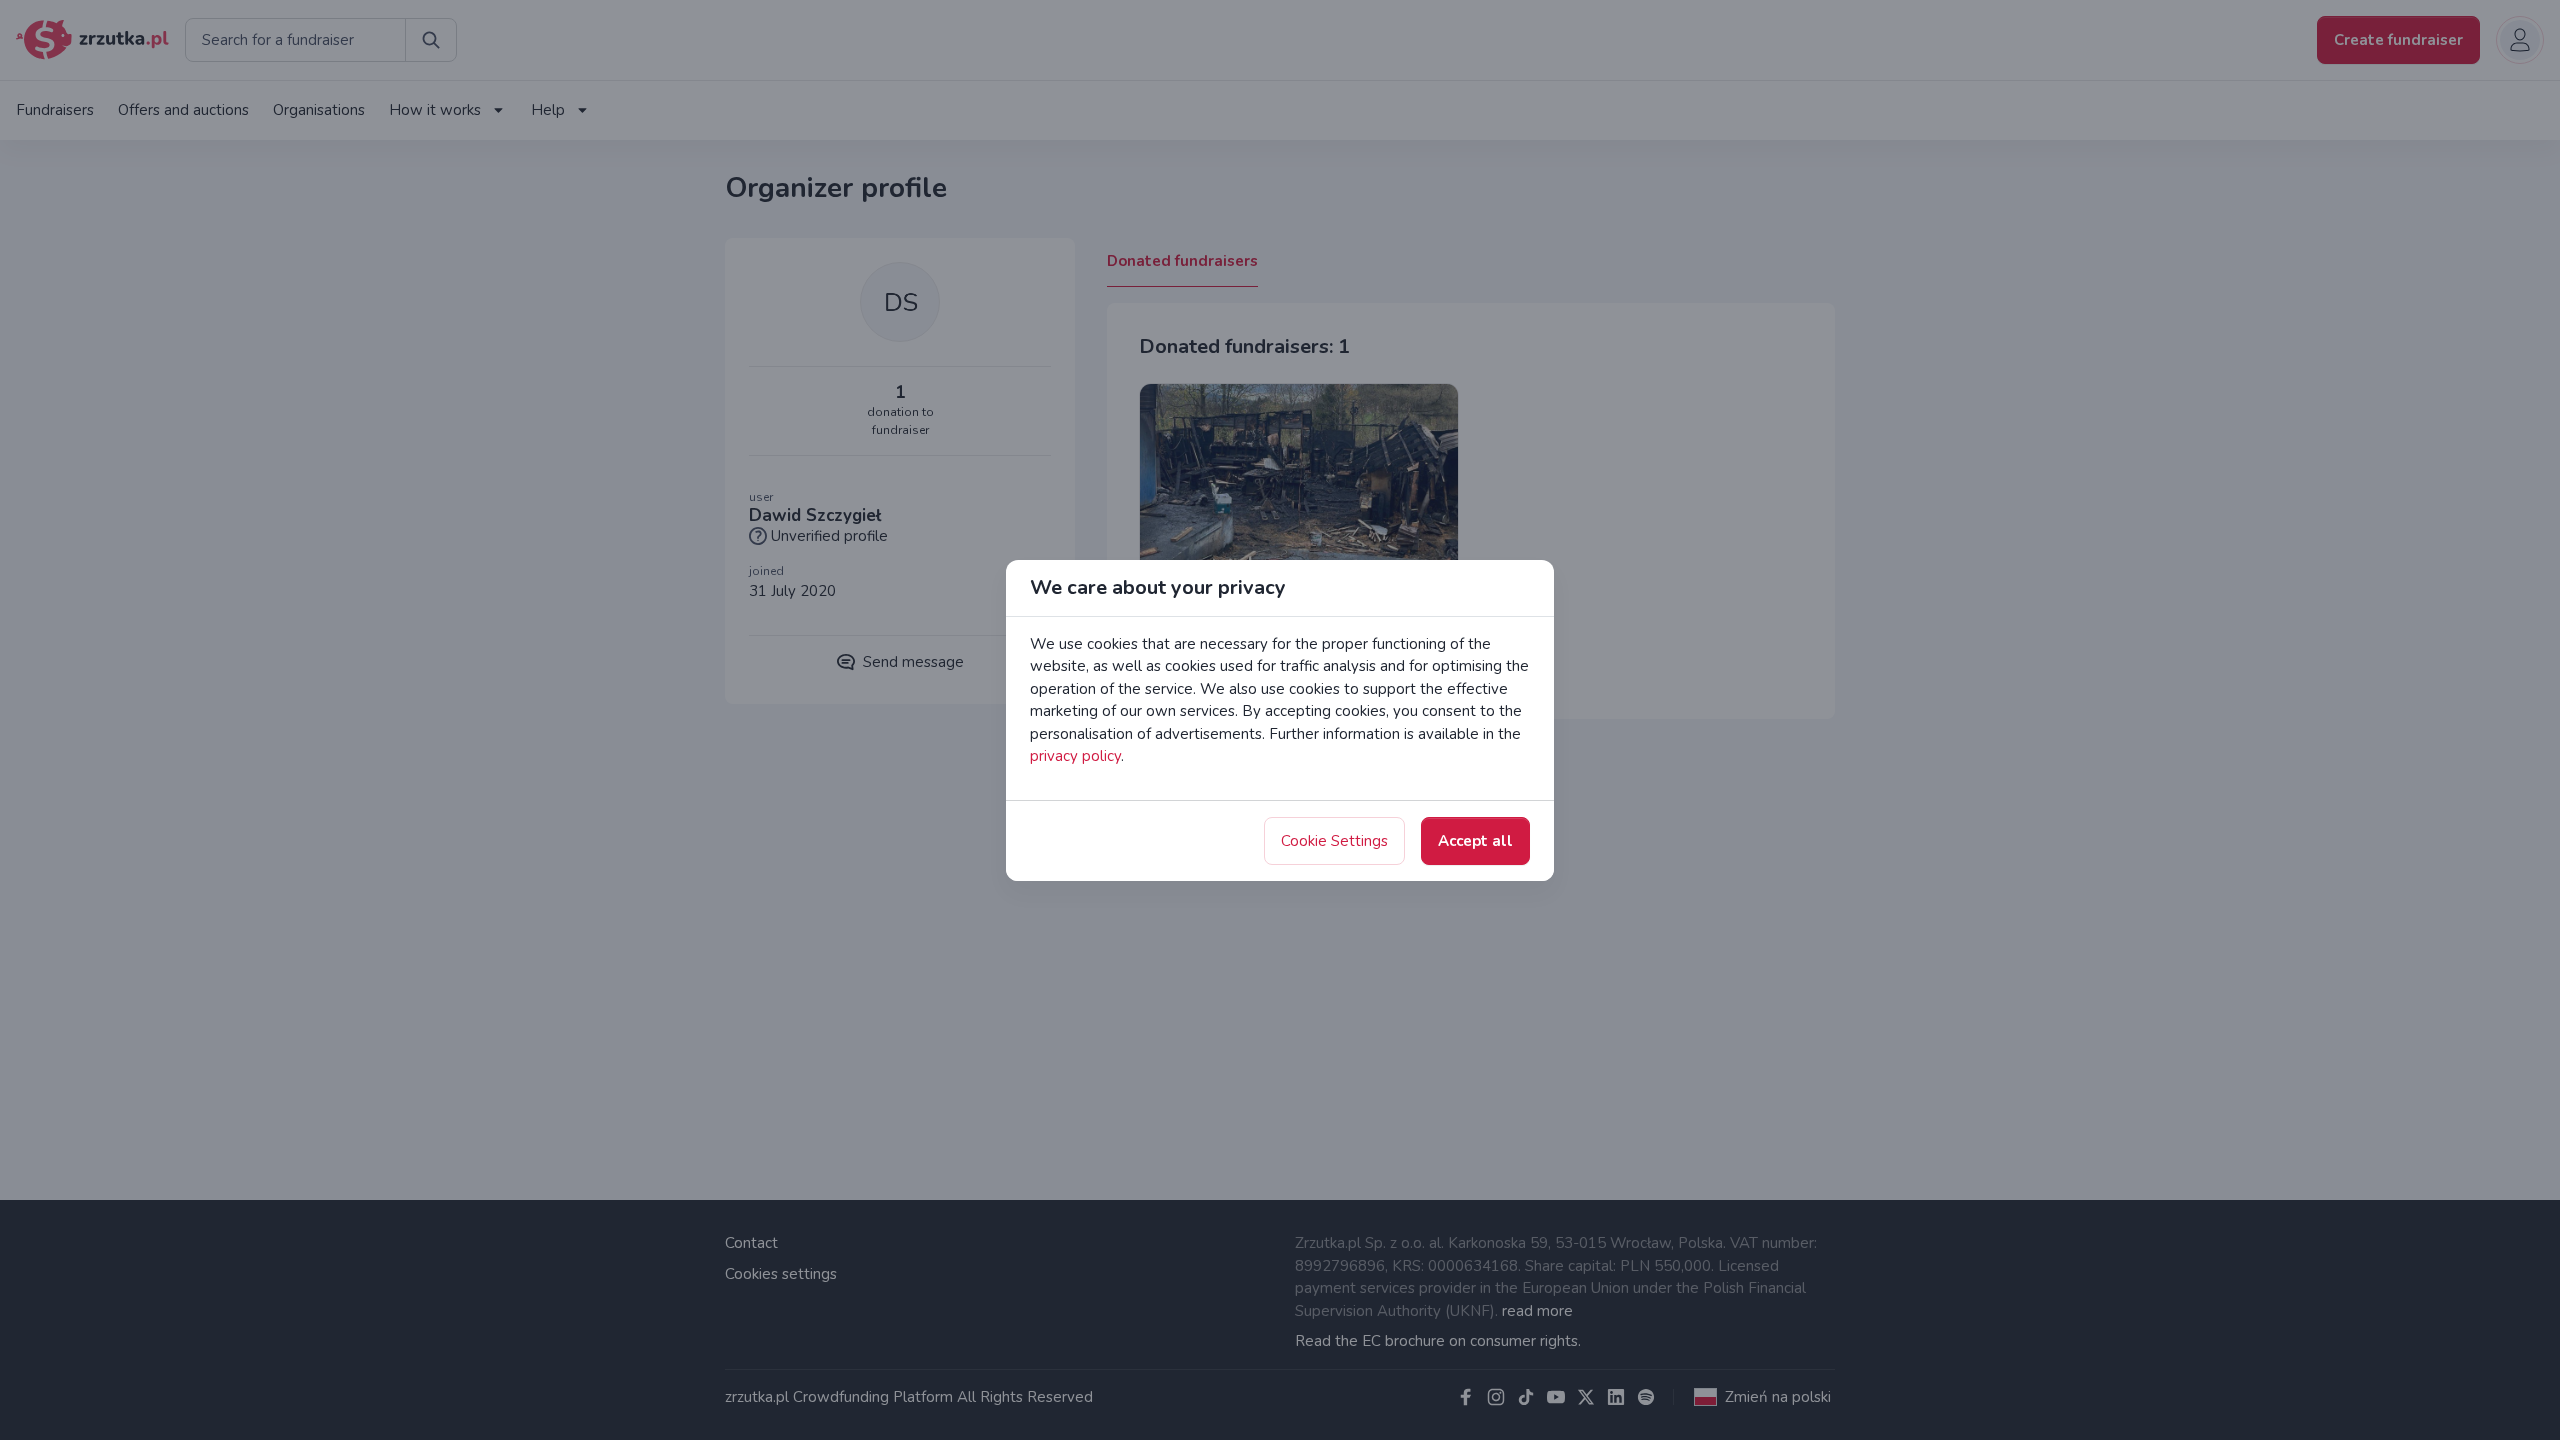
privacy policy (1075, 756)
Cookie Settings (1334, 841)
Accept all (1475, 841)
